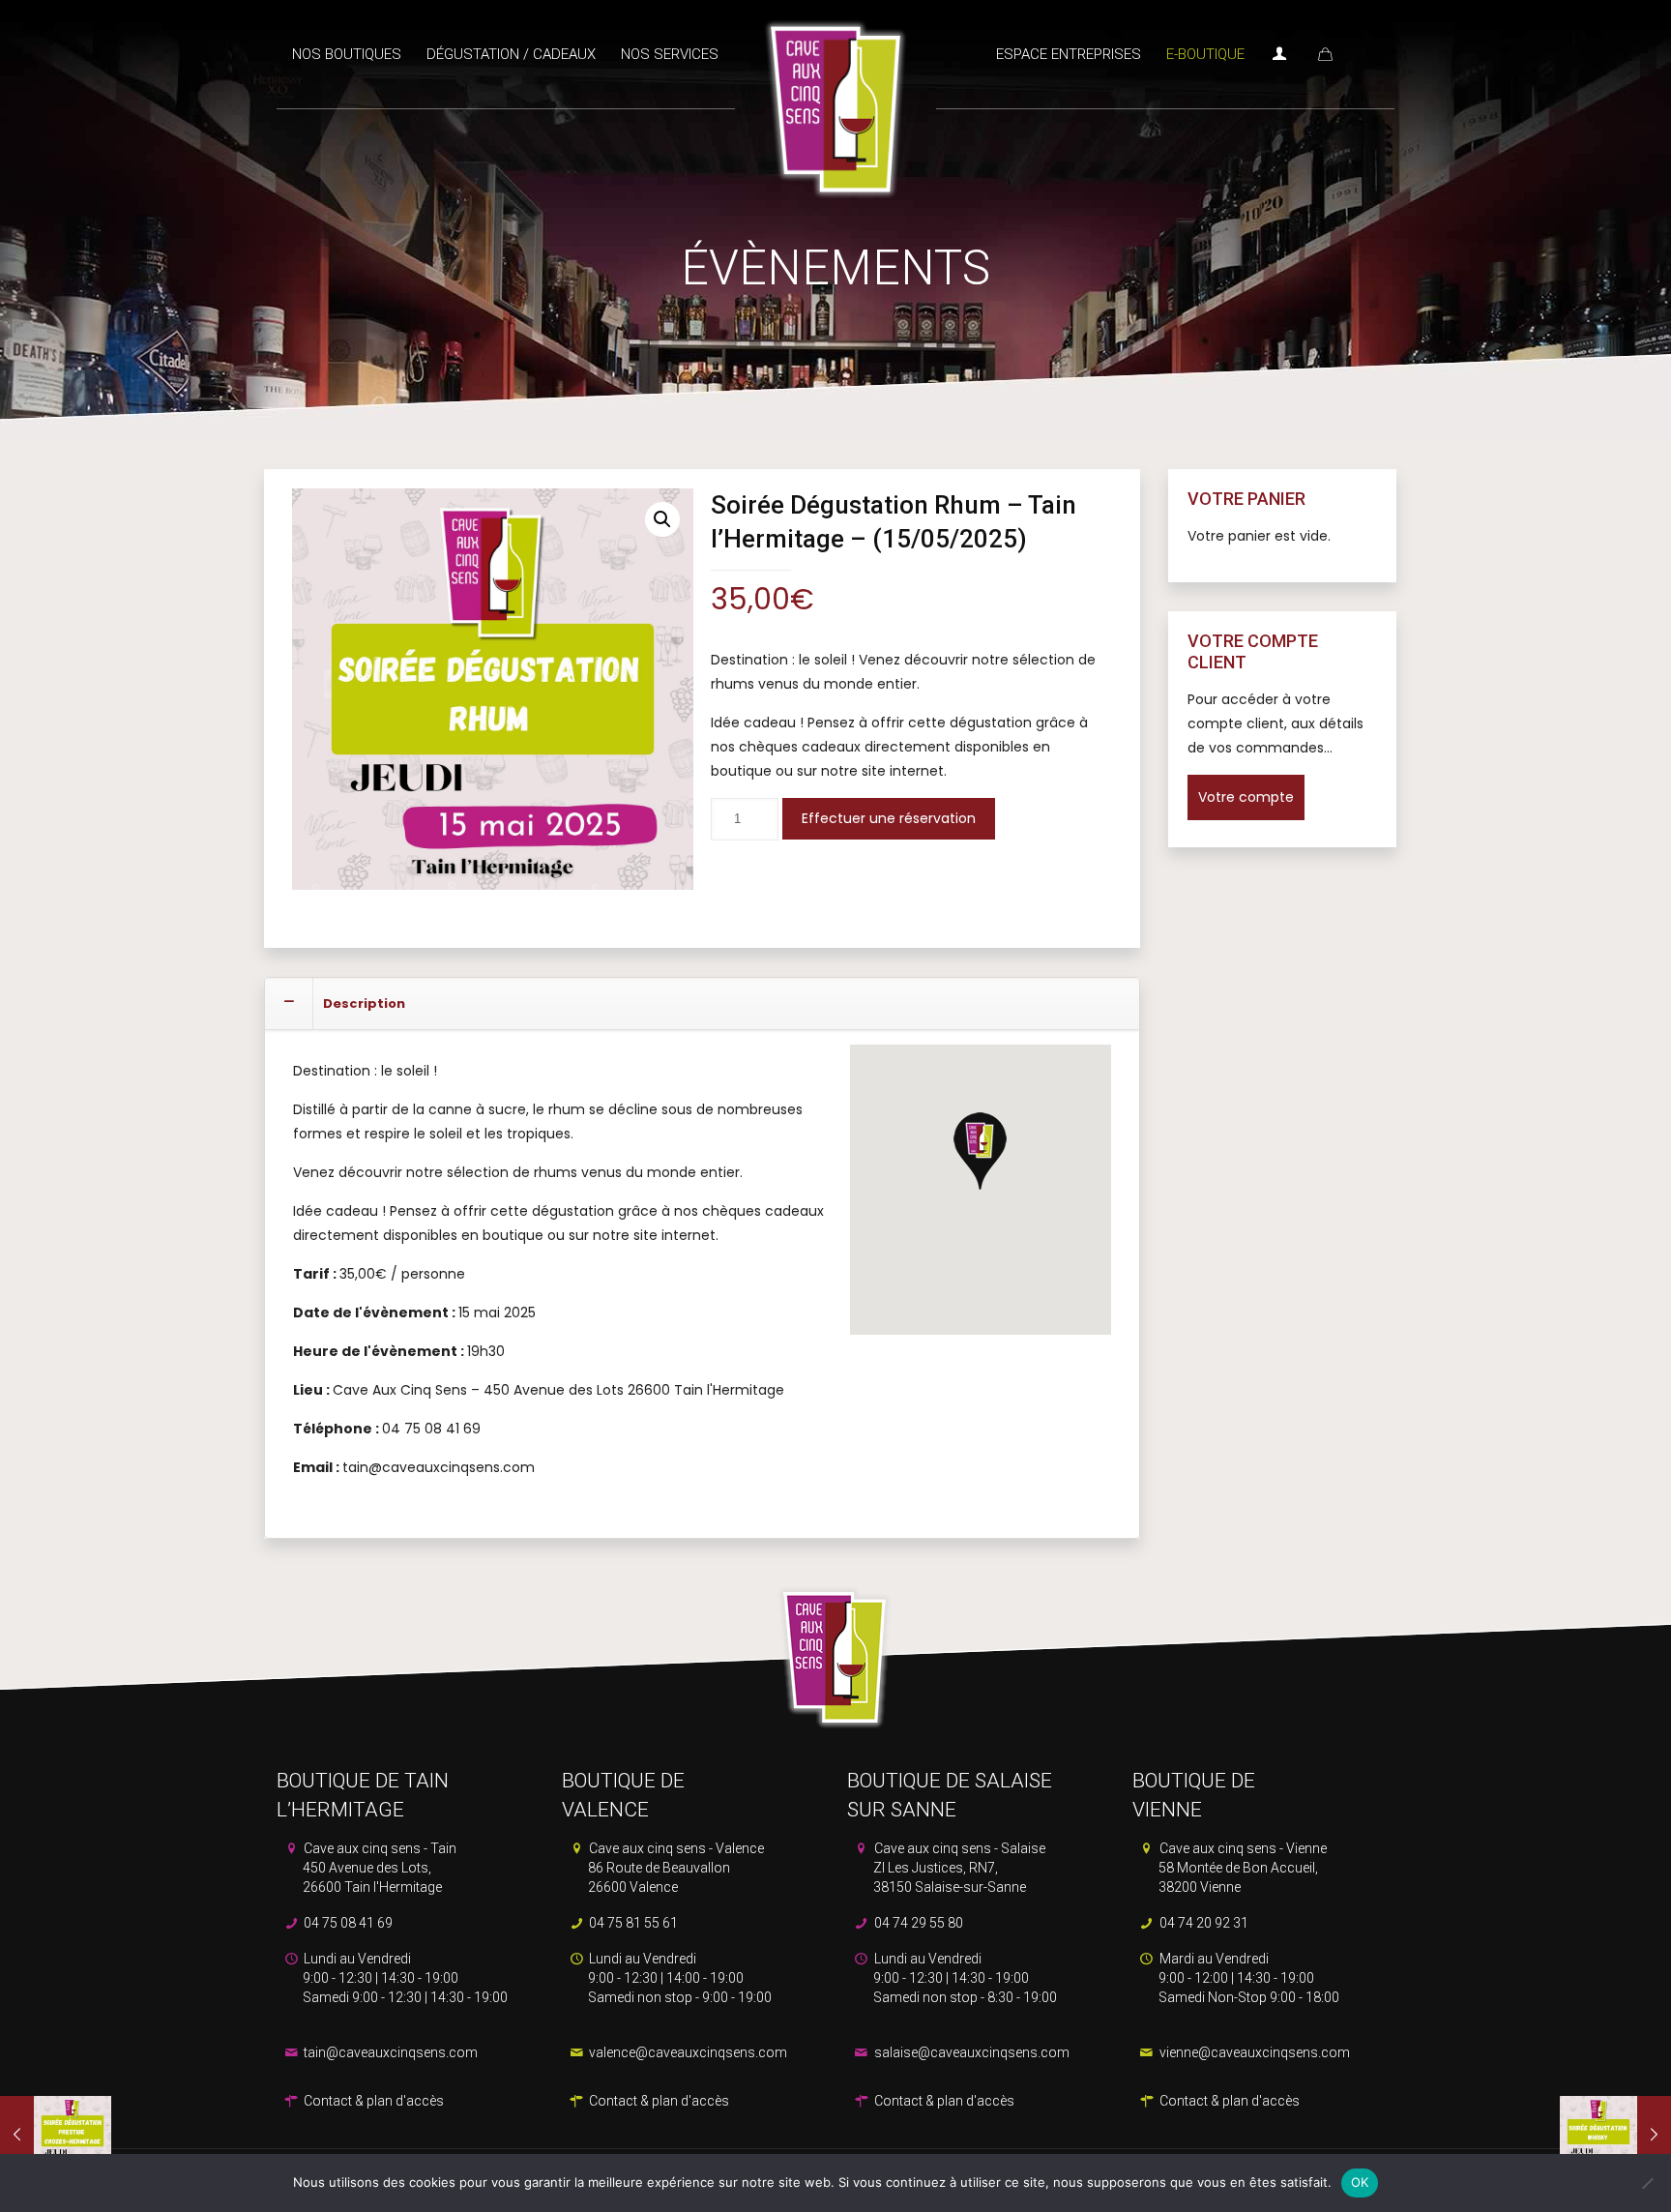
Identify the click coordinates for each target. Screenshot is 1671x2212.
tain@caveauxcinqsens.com (389, 2052)
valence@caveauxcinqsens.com (687, 2052)
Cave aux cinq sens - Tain (379, 1868)
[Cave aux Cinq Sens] (835, 100)
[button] (662, 519)
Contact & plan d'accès (372, 2101)
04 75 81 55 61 (632, 1923)
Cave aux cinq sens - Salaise (958, 1868)
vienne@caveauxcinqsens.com (1253, 2052)
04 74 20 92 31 (1202, 1923)
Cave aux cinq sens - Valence (675, 1868)
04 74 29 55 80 (917, 1923)
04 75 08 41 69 (347, 1923)
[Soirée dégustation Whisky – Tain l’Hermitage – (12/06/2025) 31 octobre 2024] (1615, 2135)
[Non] (1647, 2183)
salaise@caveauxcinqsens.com (970, 2052)
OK (1360, 2182)
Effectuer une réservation (889, 818)
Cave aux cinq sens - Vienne (1242, 1868)
